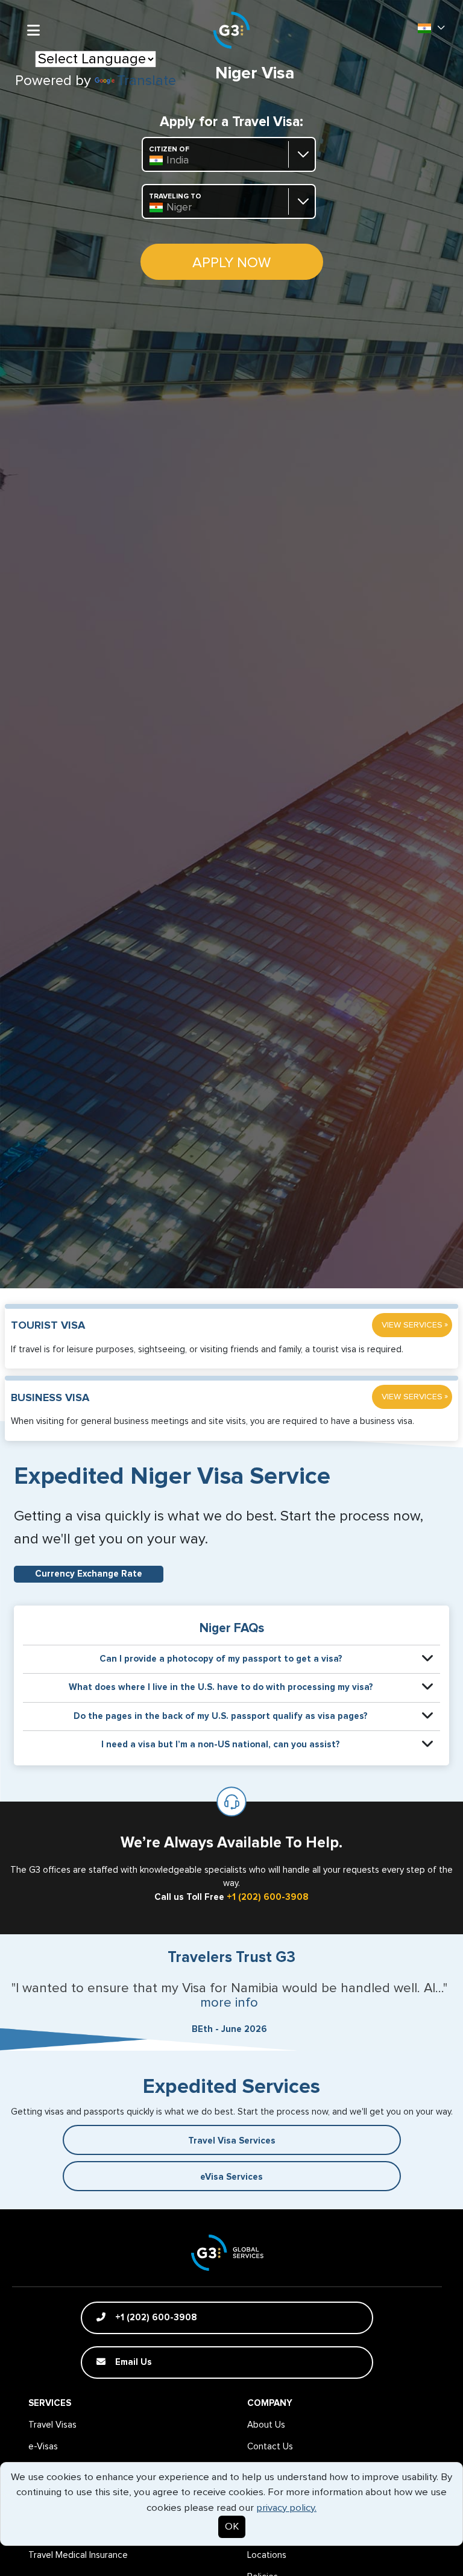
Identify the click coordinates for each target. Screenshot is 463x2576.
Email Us (132, 2362)
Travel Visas (52, 2425)
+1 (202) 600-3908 (268, 1897)
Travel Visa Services (232, 2141)
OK (232, 2527)
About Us (266, 2425)
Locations (267, 2555)
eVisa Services (231, 2177)
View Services (415, 1325)
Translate (146, 81)
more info (229, 2003)
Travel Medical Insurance (78, 2555)
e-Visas (43, 2447)
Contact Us (270, 2447)
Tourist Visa (48, 1326)
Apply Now (231, 263)
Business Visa (50, 1398)
